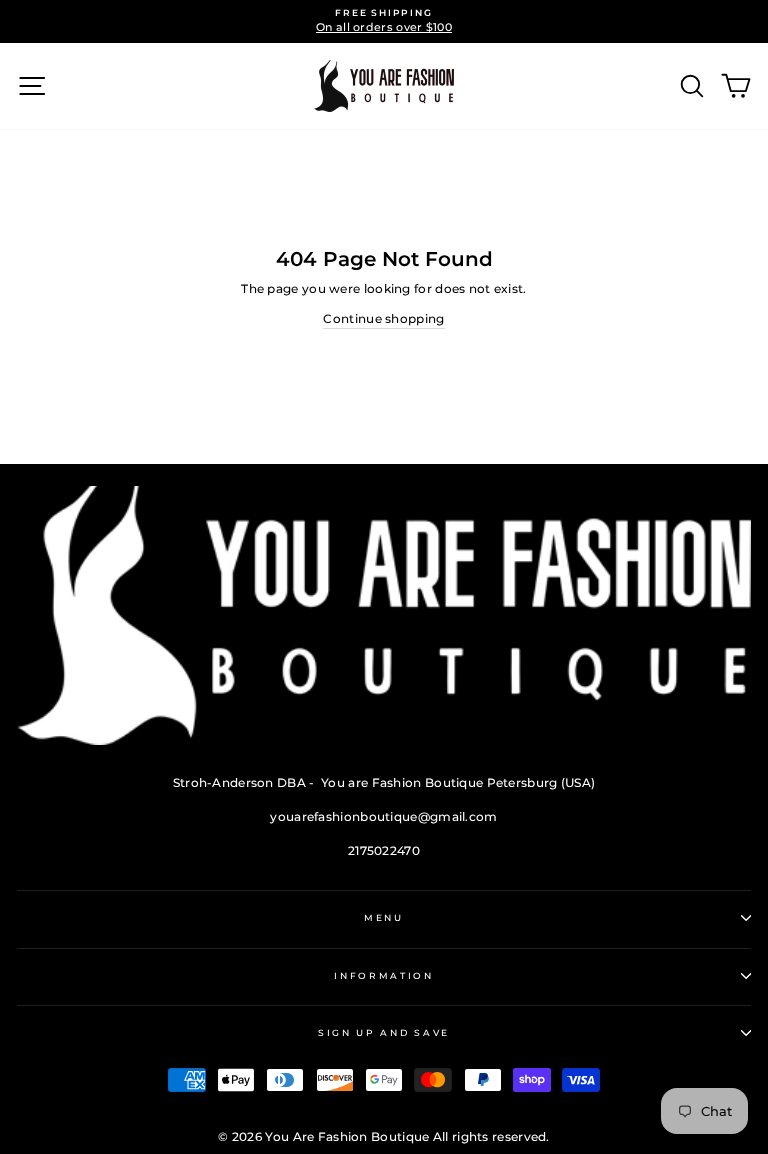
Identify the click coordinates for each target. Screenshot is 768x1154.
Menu (384, 917)
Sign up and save (384, 1032)
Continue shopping (383, 318)
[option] (384, 21)
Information (383, 975)
